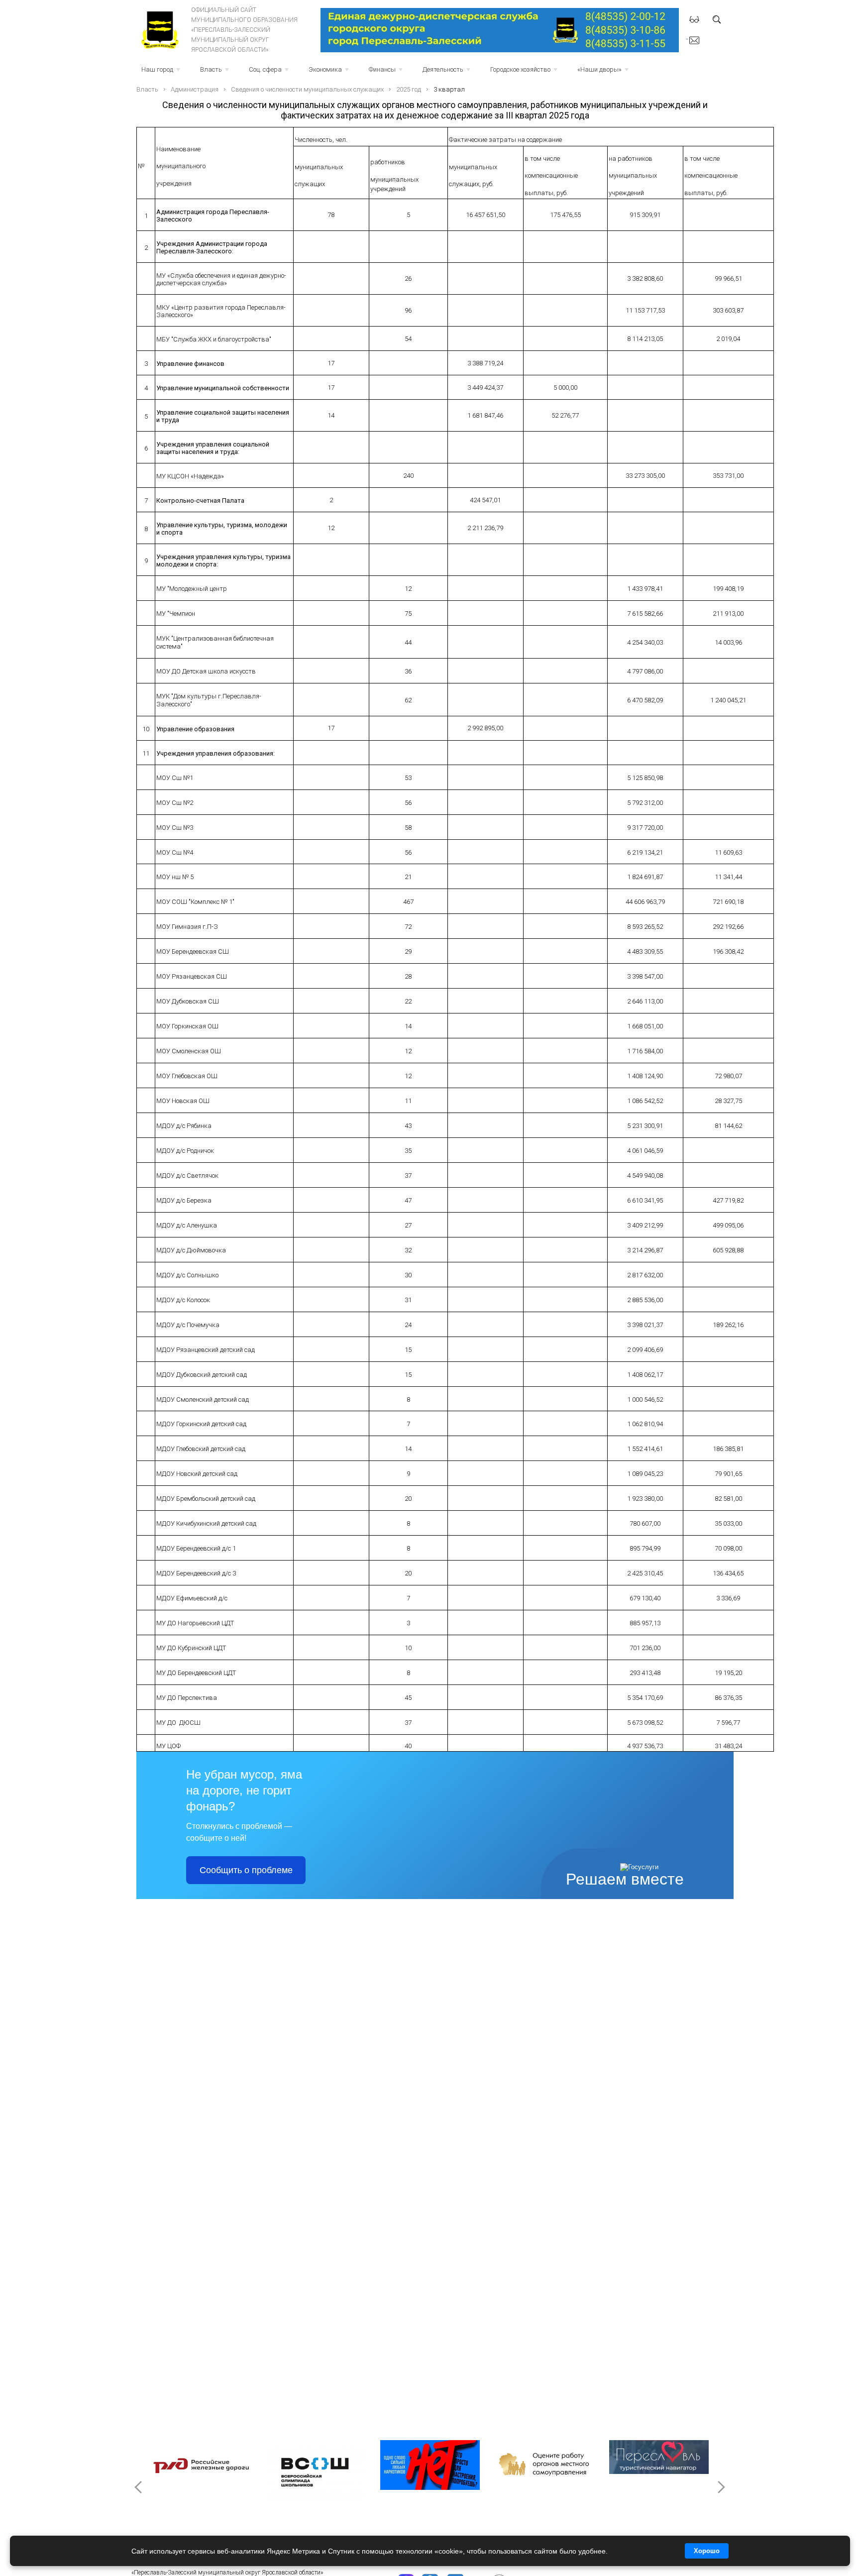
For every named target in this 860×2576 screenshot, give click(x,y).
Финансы (387, 72)
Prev (139, 2487)
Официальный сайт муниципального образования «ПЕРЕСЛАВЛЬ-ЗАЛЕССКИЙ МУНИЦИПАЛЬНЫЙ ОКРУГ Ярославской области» (244, 30)
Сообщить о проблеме (246, 1870)
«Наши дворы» (604, 72)
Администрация (195, 89)
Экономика (330, 72)
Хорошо (707, 2551)
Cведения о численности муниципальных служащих (307, 89)
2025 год (409, 89)
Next (721, 2487)
